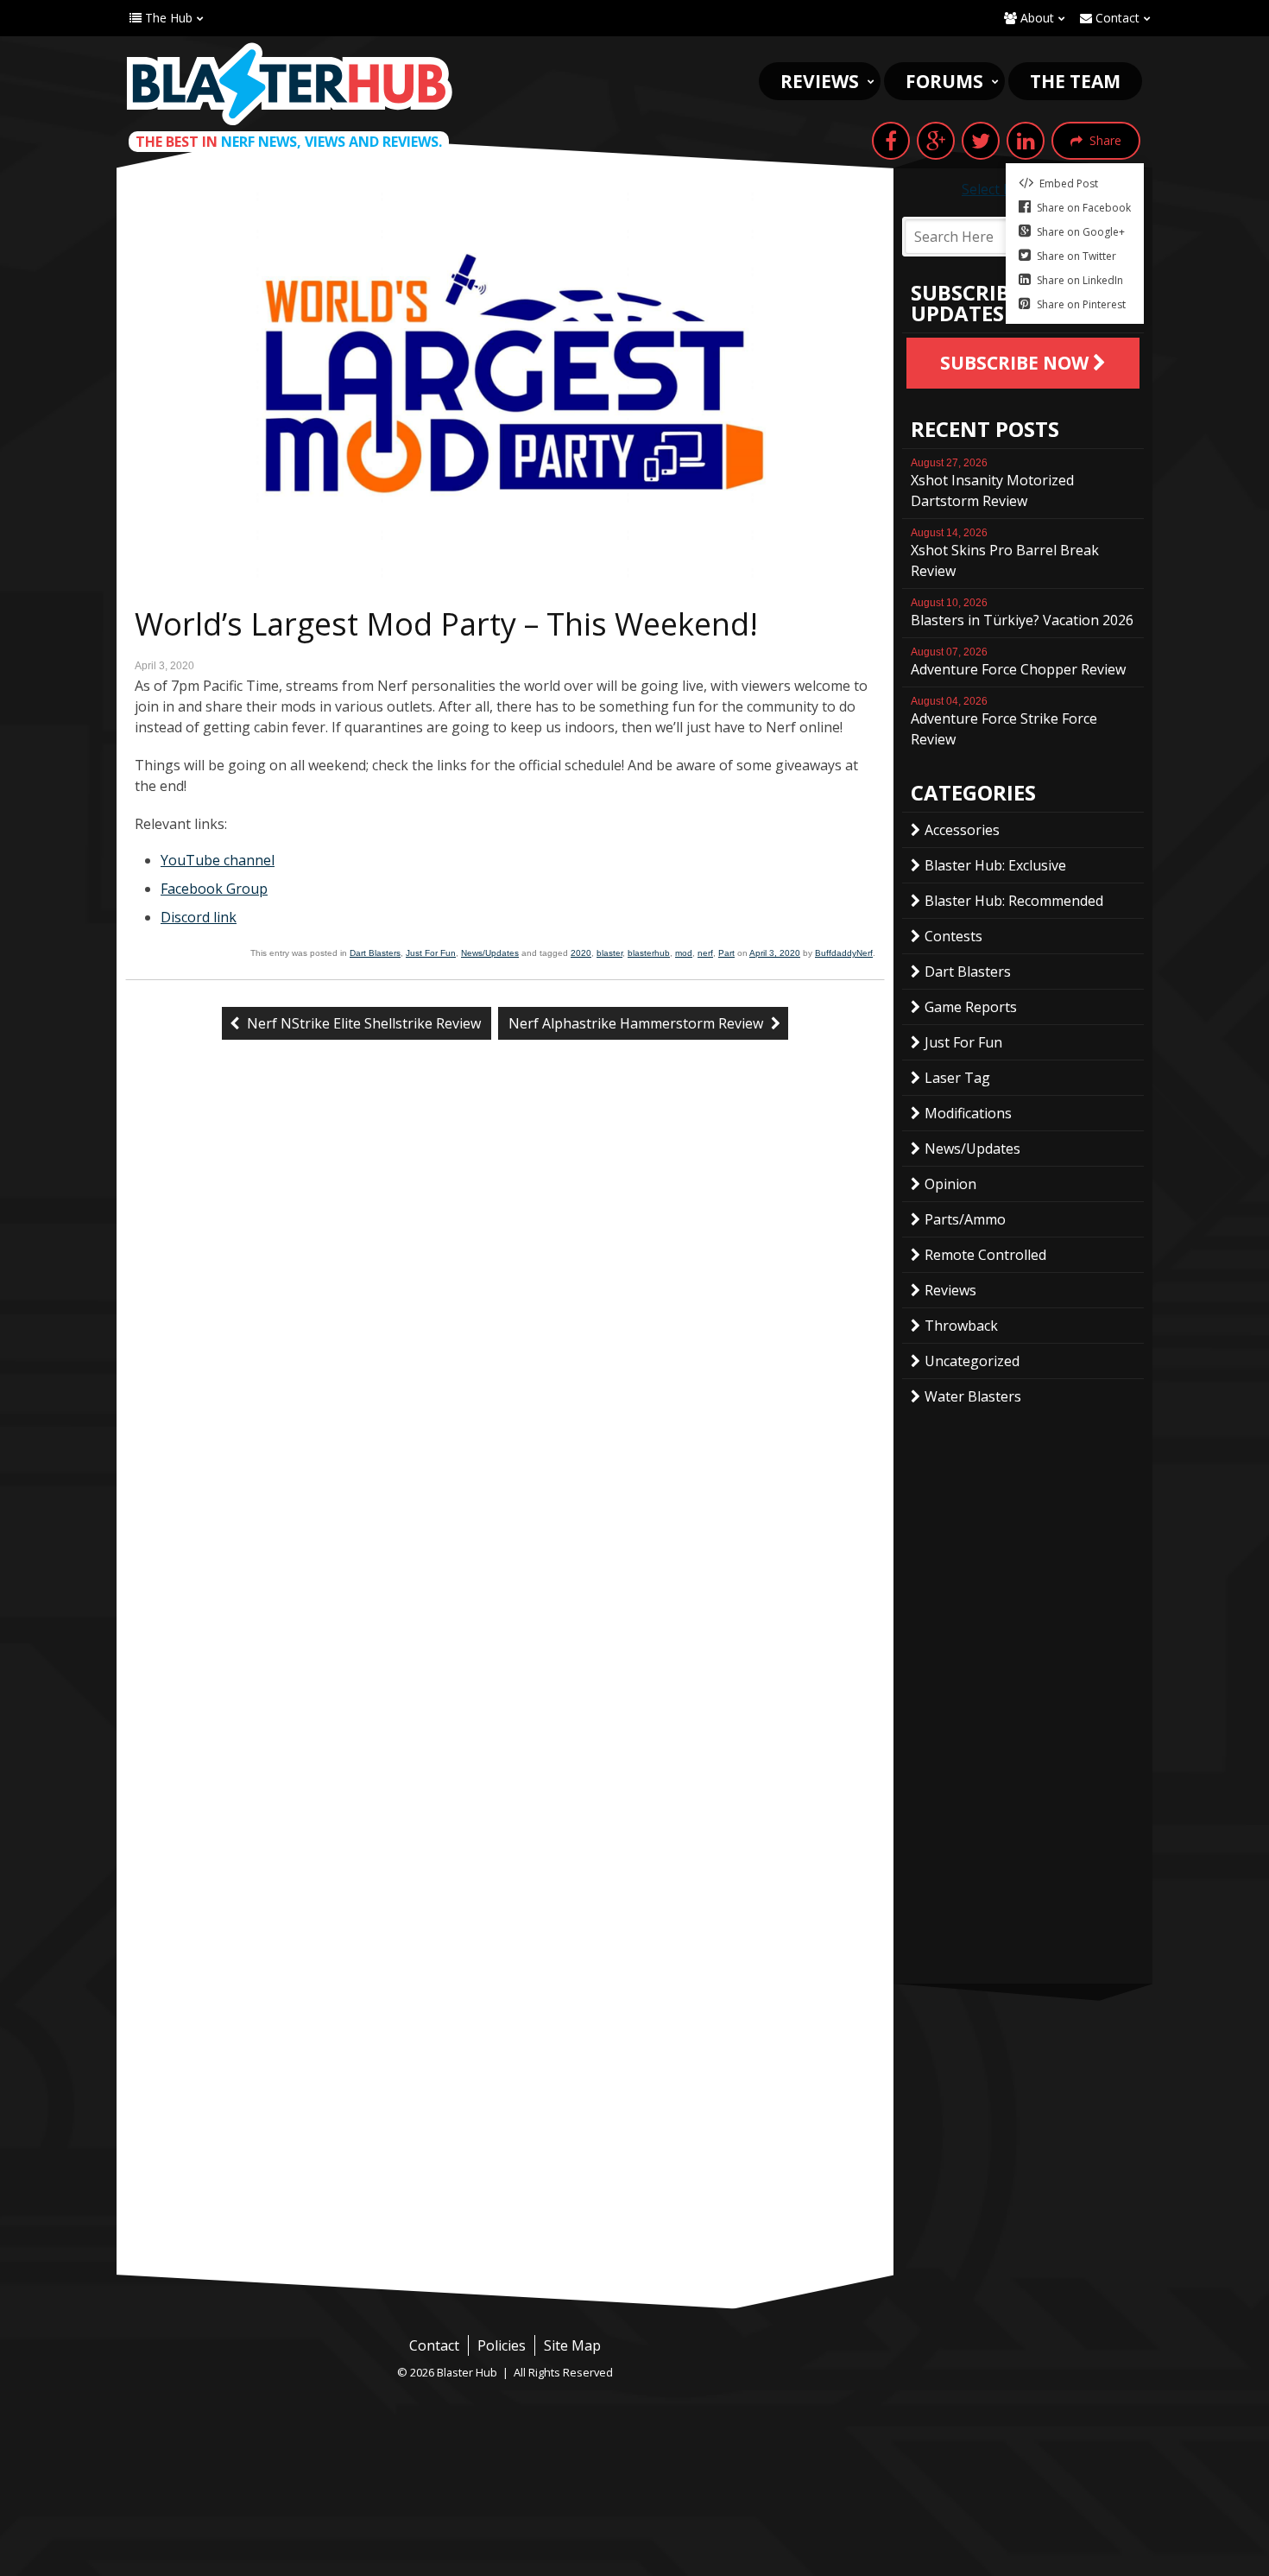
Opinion (950, 1184)
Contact (1116, 18)
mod (684, 953)
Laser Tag (957, 1078)
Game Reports (971, 1007)
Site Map (572, 2345)
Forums (944, 81)
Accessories (962, 830)
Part (726, 953)
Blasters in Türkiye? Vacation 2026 (1022, 613)
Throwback (961, 1326)
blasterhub (649, 953)
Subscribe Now (1016, 363)
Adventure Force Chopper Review (1018, 662)
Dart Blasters (375, 953)
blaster (609, 953)
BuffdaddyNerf (844, 953)
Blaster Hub (289, 84)
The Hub (167, 18)
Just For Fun (431, 953)
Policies (502, 2345)
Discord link (199, 917)
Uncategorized (972, 1361)
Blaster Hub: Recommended (1014, 901)
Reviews (820, 81)
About (1035, 18)
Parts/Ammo (965, 1219)
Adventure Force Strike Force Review (1004, 722)
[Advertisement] (505, 2145)
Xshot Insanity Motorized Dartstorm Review (992, 484)
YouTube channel (218, 860)
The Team (1075, 81)
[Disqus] (505, 1342)
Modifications (968, 1113)
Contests (953, 936)
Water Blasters (973, 1396)
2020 (581, 953)
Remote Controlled (985, 1255)
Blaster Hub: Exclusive (995, 865)
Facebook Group (214, 889)
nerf (705, 953)
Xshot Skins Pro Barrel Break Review (1005, 554)
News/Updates (490, 953)
